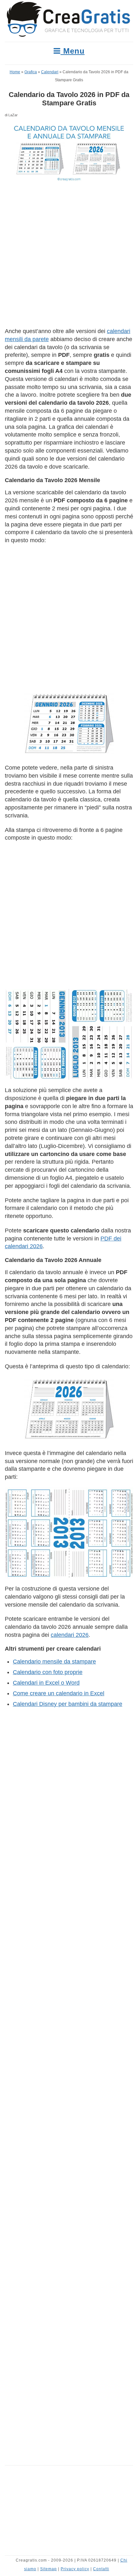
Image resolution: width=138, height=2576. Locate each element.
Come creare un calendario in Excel (59, 1693)
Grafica (31, 72)
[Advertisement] (69, 256)
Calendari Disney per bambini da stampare (68, 1704)
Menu (73, 51)
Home (15, 72)
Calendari (50, 72)
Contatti (101, 2569)
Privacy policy (75, 2569)
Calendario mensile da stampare (54, 1662)
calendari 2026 (70, 1635)
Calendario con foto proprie (48, 1672)
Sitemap (48, 2569)
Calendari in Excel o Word (46, 1683)
